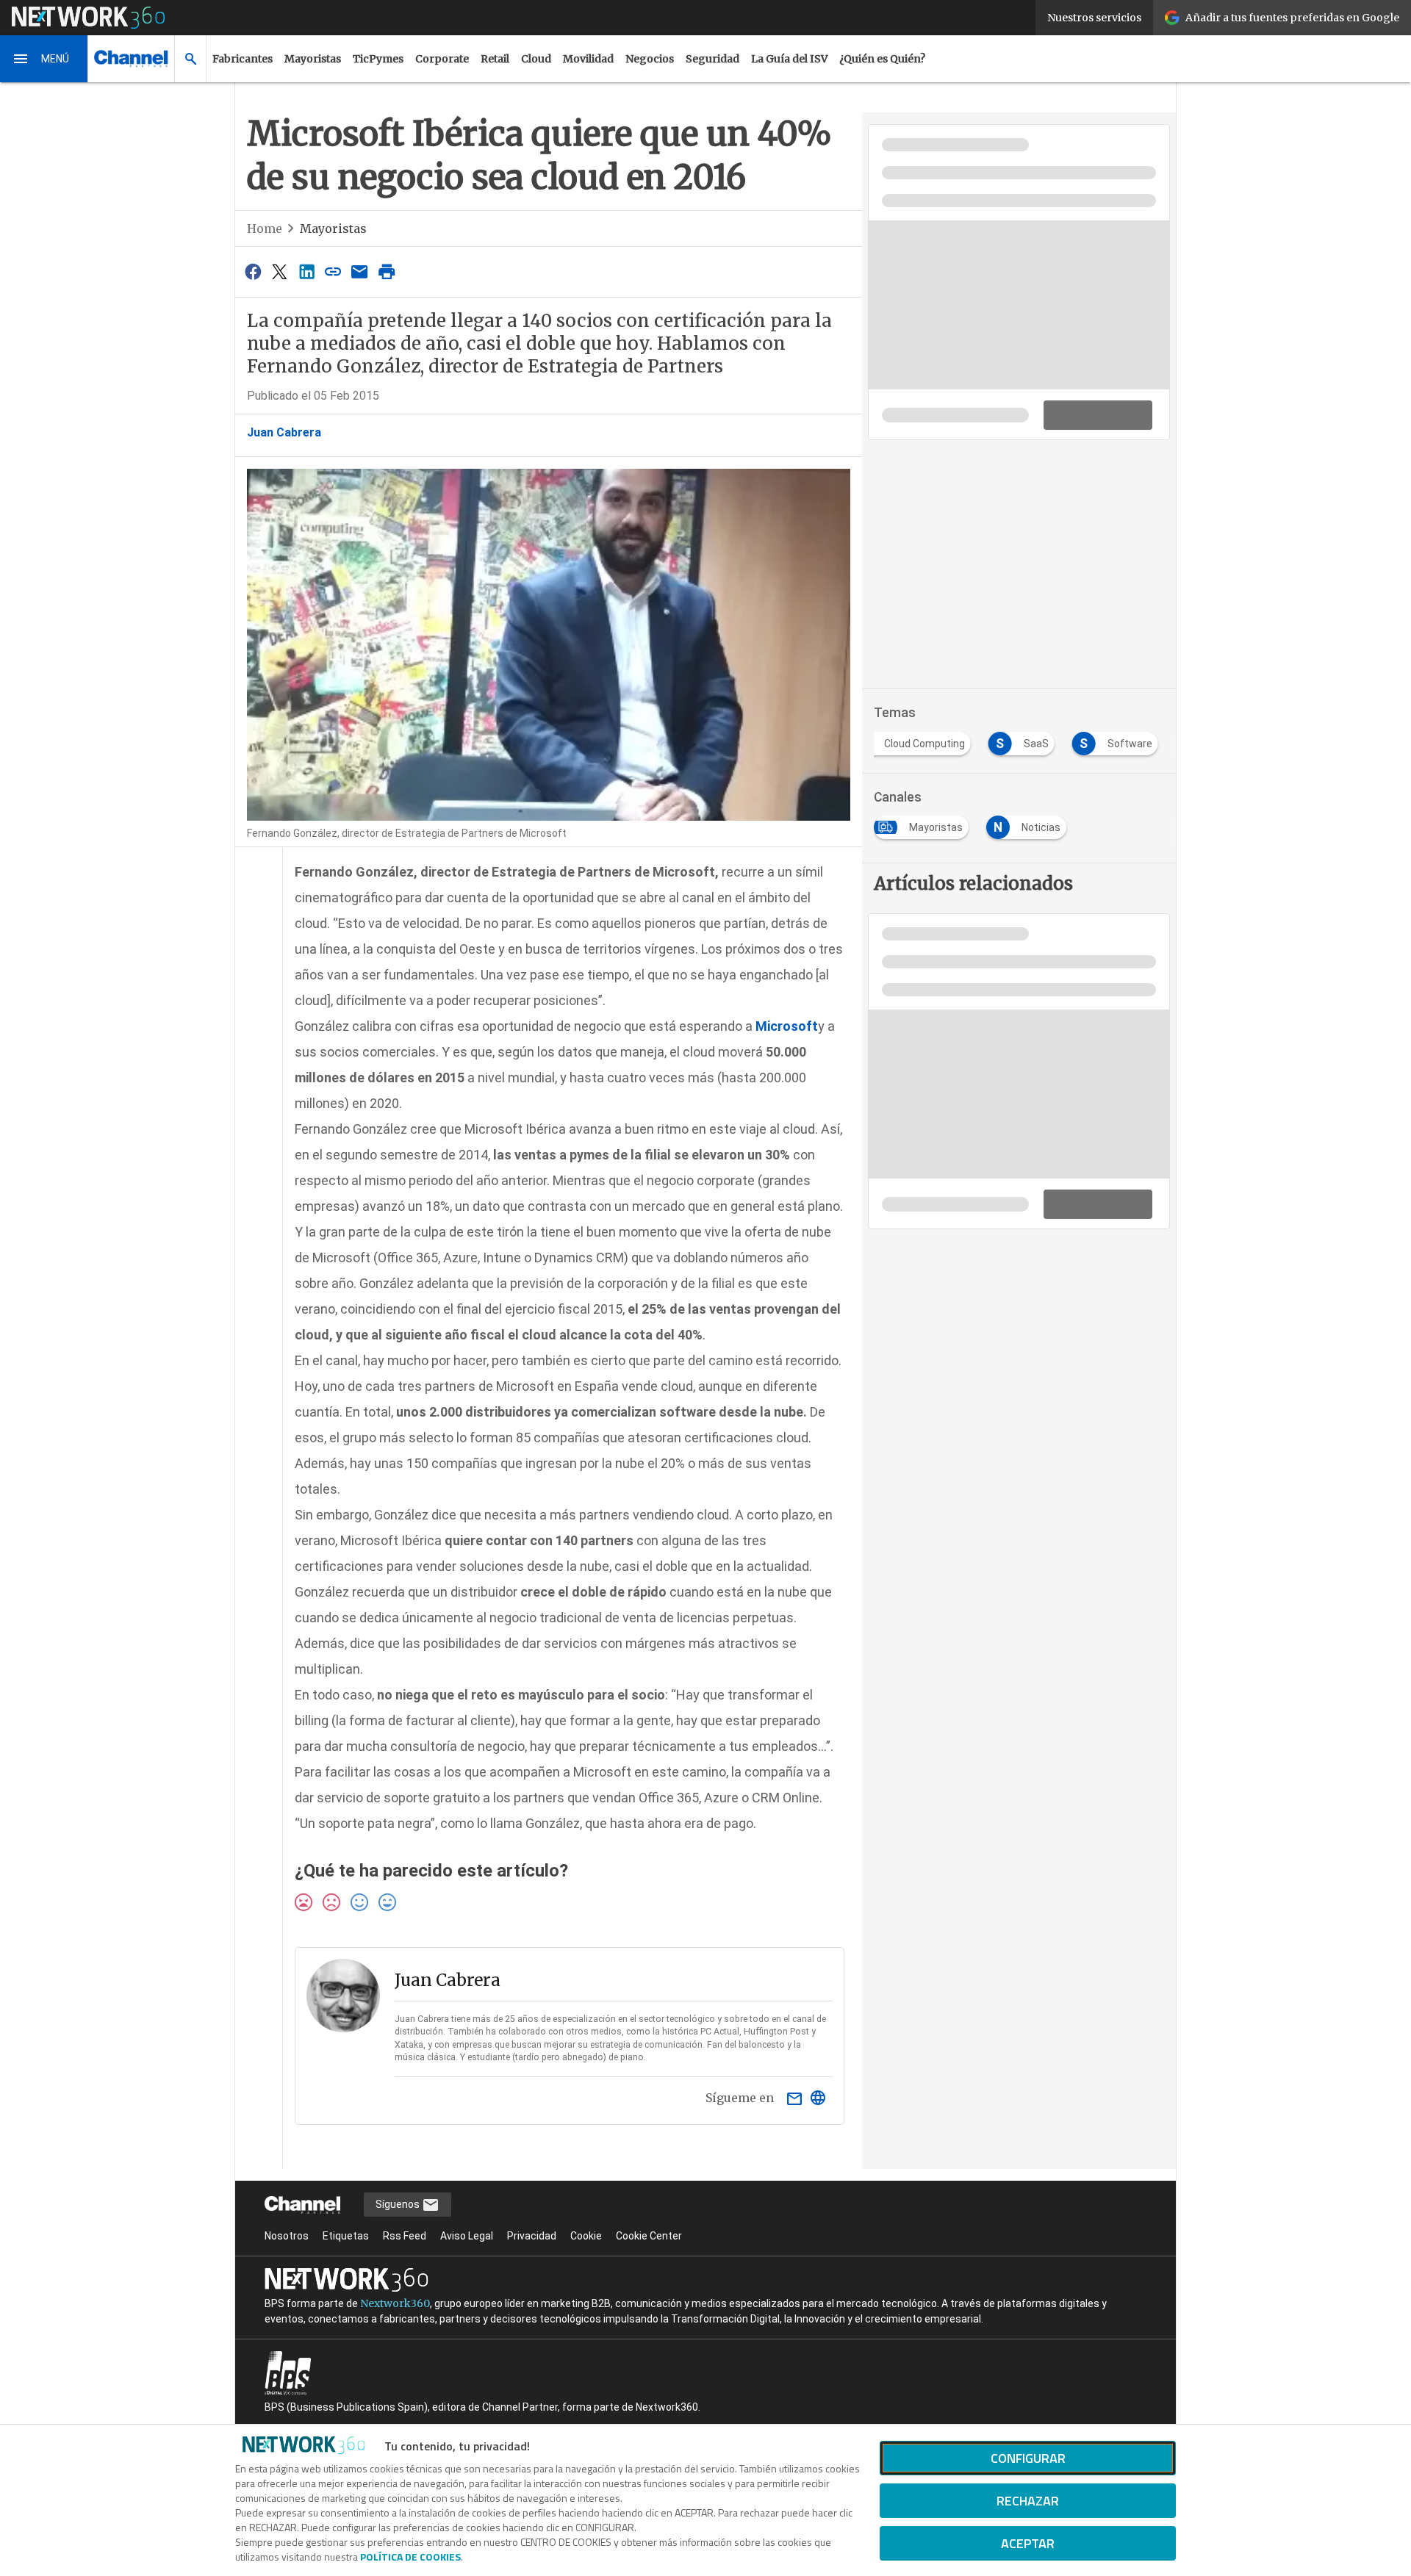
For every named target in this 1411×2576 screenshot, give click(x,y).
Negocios (650, 59)
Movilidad (588, 59)
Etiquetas (346, 2236)
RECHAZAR (1028, 2501)
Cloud (536, 59)
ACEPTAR (1028, 2543)
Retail (495, 59)
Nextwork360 (395, 2303)
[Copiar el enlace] (333, 271)
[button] (44, 59)
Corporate (442, 59)
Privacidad (532, 2236)
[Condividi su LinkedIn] (306, 271)
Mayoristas (313, 59)
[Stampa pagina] (387, 271)
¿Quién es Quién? (882, 59)
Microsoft (787, 1026)
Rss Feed (405, 2236)
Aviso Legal (467, 2236)
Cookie (586, 2236)
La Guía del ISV (789, 59)
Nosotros (287, 2236)
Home (265, 229)
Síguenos (399, 2204)
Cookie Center (649, 2236)
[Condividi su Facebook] (253, 271)
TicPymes (378, 59)
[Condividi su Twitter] (279, 271)
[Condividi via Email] (360, 271)
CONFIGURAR (1028, 2458)
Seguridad (712, 59)
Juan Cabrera (284, 432)
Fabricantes (243, 59)
